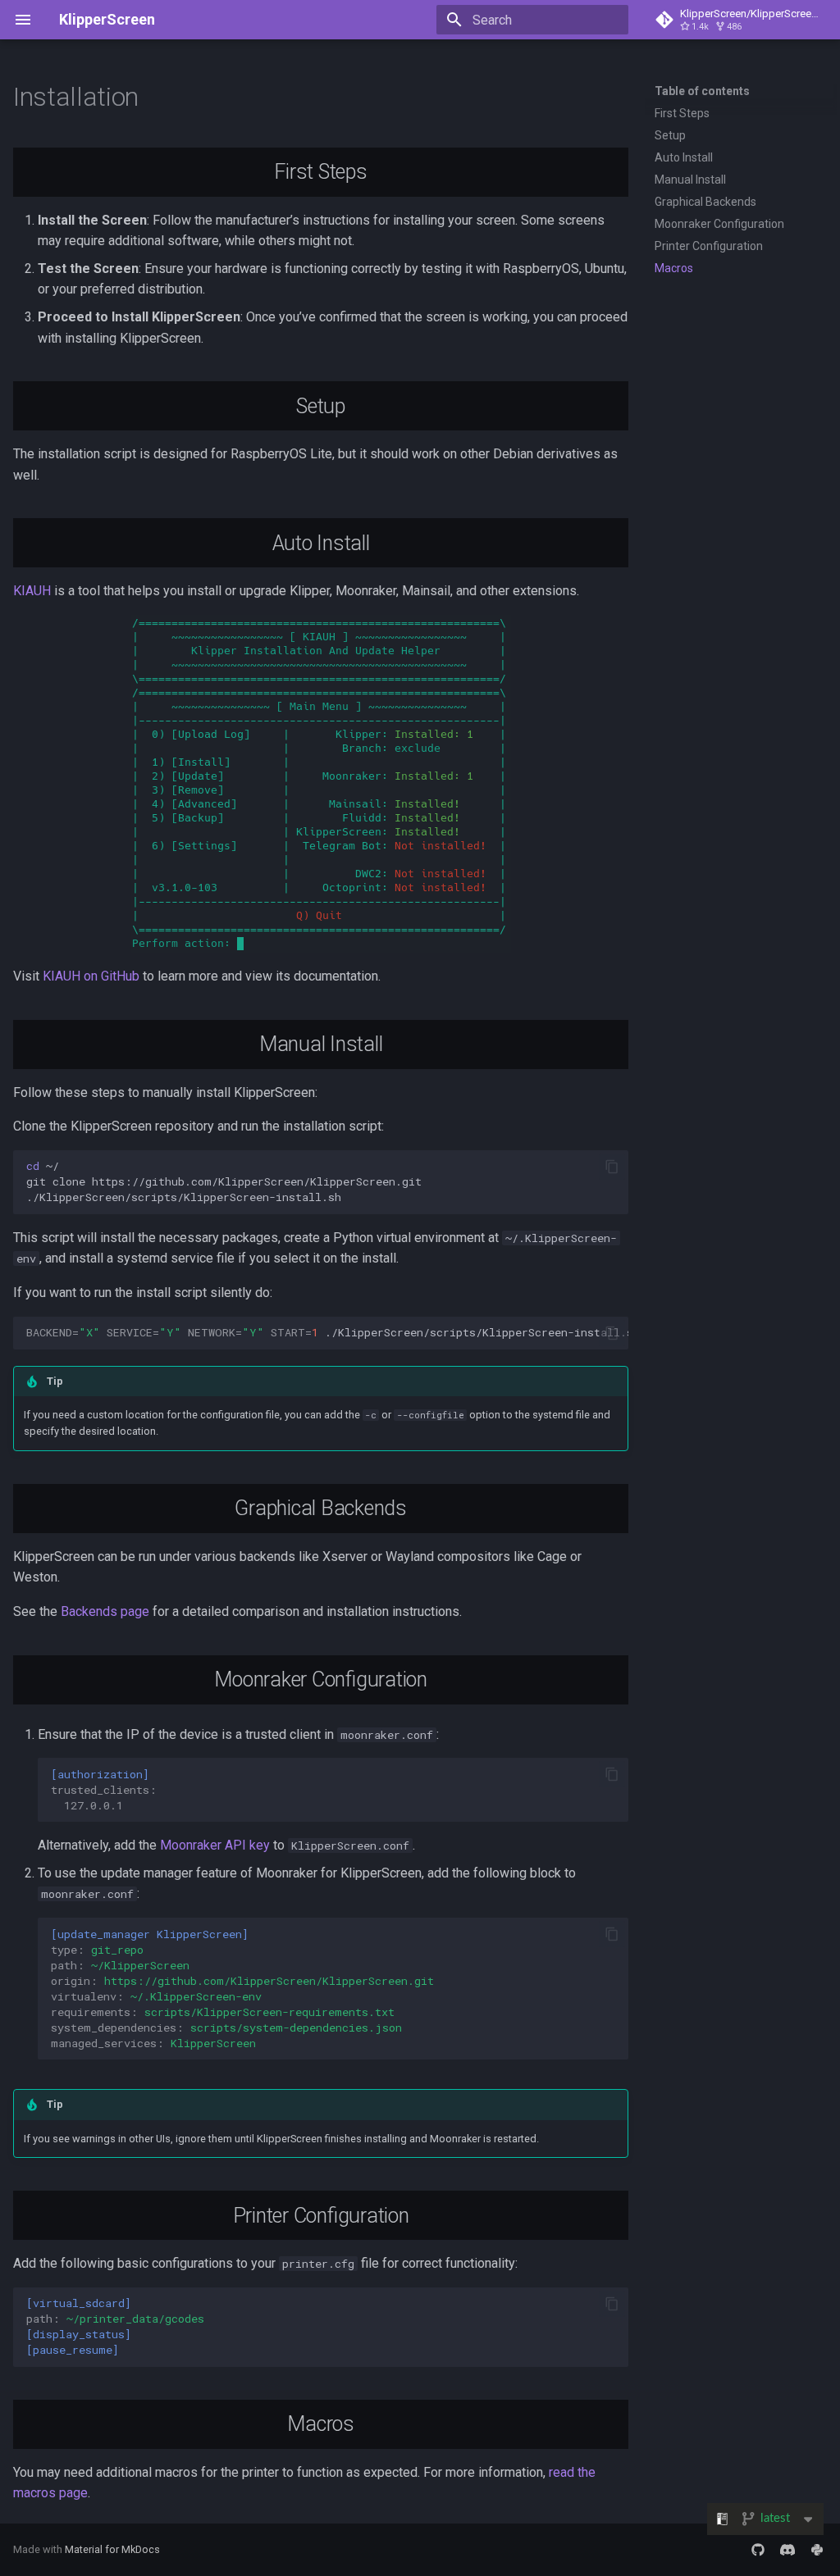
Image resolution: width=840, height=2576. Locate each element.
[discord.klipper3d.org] (787, 2550)
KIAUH (32, 591)
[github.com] (758, 2550)
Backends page (105, 1611)
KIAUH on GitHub (91, 976)
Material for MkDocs (112, 2549)
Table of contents (702, 91)
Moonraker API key (215, 1845)
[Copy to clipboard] (612, 1167)
